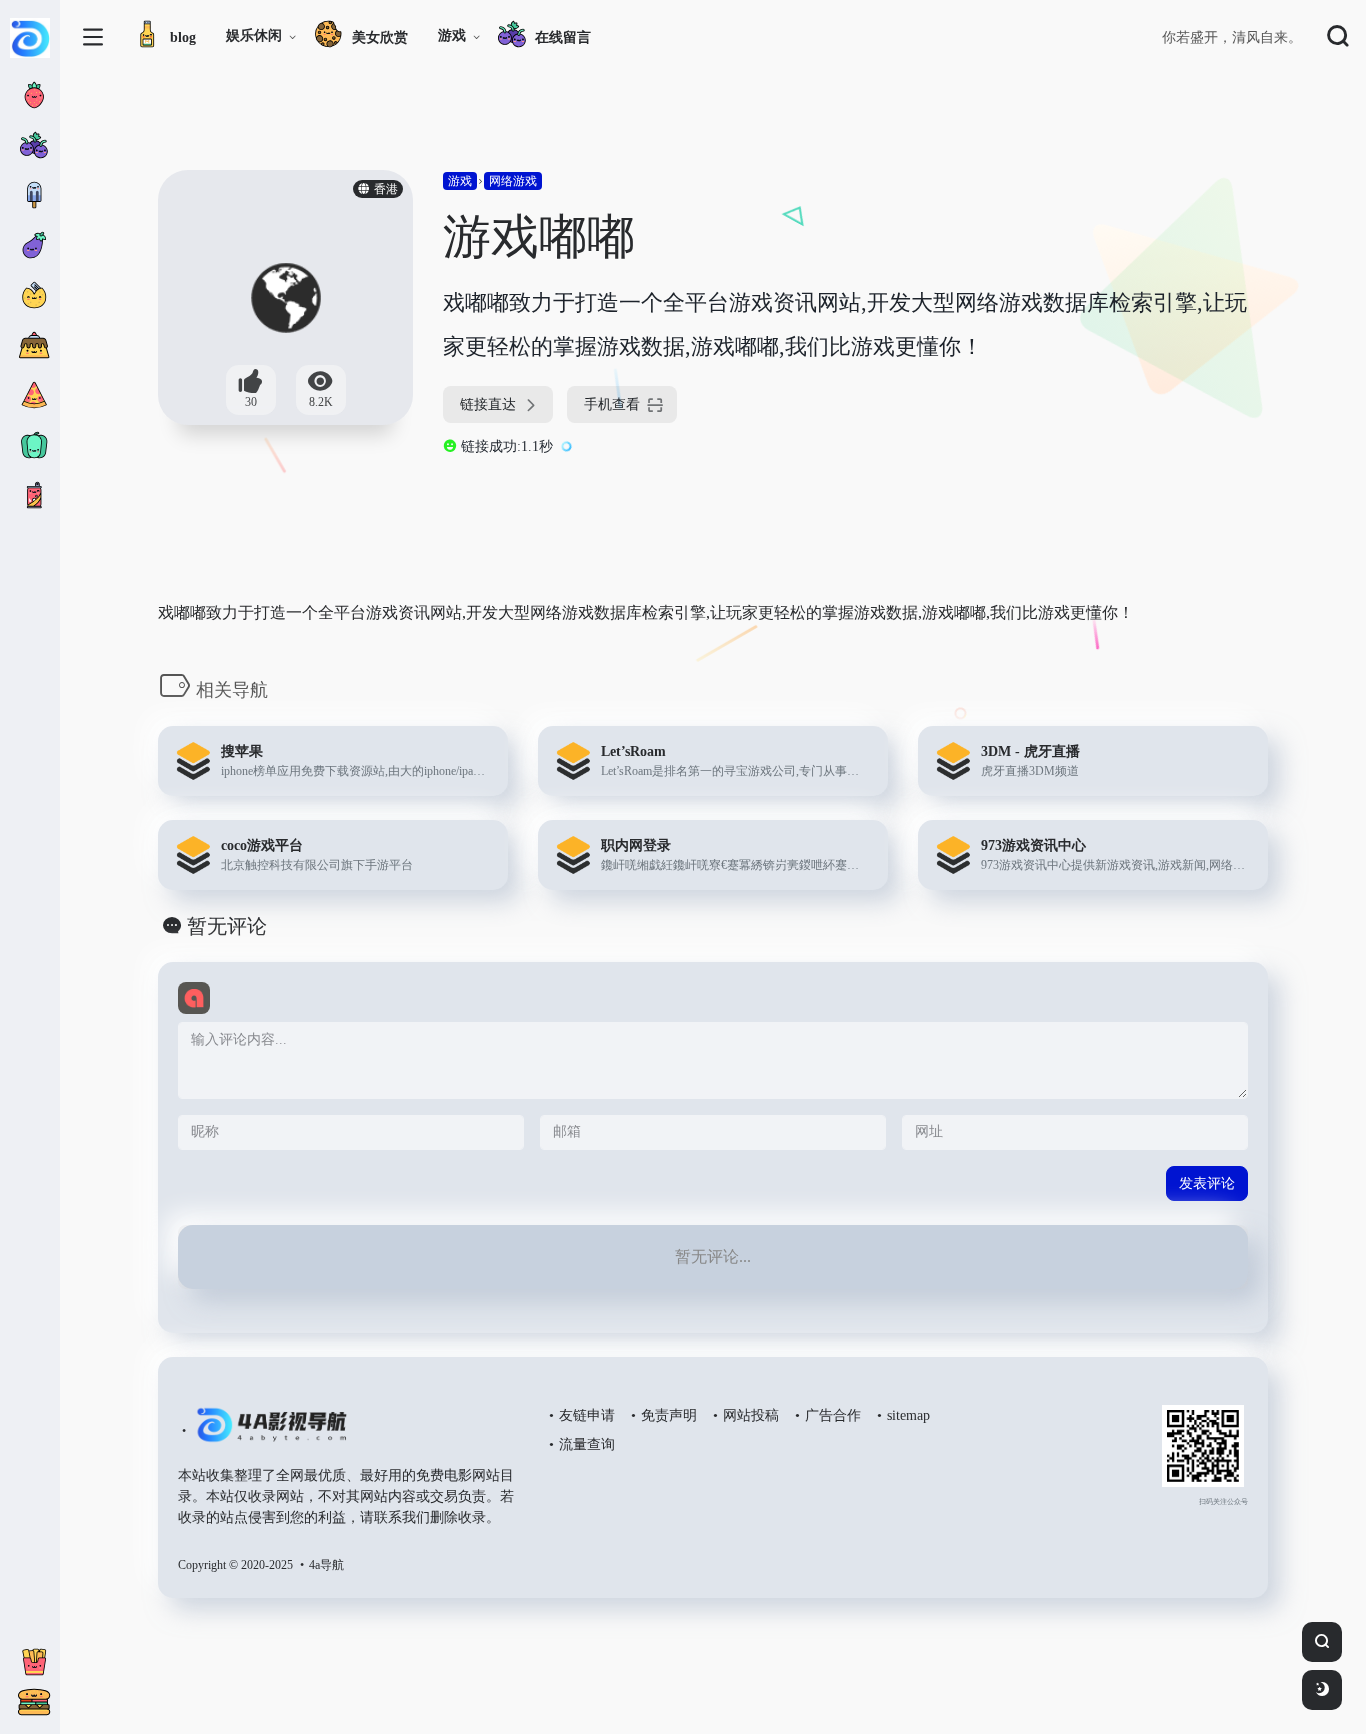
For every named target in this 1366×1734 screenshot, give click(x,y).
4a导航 (326, 1565)
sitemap (908, 1415)
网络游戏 (513, 181)
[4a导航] (267, 1433)
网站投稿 (751, 1415)
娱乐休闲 (254, 35)
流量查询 (587, 1444)
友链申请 (587, 1415)
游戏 (452, 35)
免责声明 (669, 1415)
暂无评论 (227, 926)
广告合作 (833, 1415)
